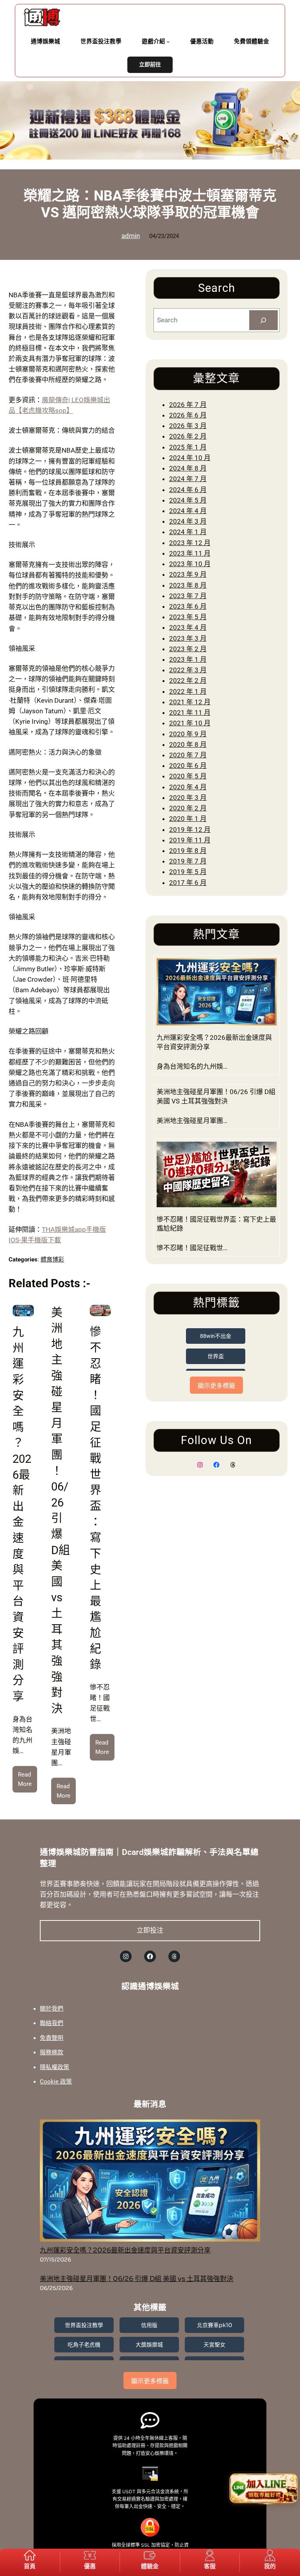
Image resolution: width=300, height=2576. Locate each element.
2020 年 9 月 (188, 734)
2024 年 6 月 (188, 490)
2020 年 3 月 (188, 798)
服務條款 (52, 2052)
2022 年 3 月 (188, 670)
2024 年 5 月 (188, 500)
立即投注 (150, 1930)
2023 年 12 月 (190, 543)
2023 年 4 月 (188, 627)
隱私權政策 (54, 2067)
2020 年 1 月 (188, 819)
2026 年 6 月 (188, 415)
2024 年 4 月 (188, 511)
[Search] (263, 320)
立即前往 (150, 65)
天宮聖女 (214, 2345)
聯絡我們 (52, 2023)
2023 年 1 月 (188, 659)
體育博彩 (52, 1260)
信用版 (149, 2325)
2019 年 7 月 (188, 861)
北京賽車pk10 (214, 2325)
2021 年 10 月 (190, 723)
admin (131, 236)
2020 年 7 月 (188, 755)
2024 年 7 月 (188, 479)
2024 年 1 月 (188, 532)
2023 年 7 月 (188, 596)
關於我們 (52, 2009)
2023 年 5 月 (188, 617)
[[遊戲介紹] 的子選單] (168, 42)
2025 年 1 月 (188, 447)
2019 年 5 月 (188, 872)
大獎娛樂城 (149, 2345)
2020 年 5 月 (188, 776)
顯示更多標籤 (216, 1386)
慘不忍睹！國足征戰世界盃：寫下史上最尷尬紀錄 (216, 1224)
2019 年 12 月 (190, 830)
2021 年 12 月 (190, 702)
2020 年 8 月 (188, 744)
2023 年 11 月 (190, 553)
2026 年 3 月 (188, 426)
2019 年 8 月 (188, 851)
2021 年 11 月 (190, 712)
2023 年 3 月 (188, 638)
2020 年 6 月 (188, 766)
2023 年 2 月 (188, 649)
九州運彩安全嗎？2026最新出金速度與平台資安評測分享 (214, 1042)
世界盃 (216, 1356)
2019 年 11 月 (190, 840)
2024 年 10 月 (190, 458)
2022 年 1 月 (188, 691)
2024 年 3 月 (188, 521)
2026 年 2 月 (188, 436)
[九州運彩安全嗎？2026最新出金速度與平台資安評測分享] (150, 2182)
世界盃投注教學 (84, 2325)
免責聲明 (52, 2038)
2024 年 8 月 (188, 468)
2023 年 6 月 (188, 606)
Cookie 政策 (56, 2082)
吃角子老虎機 (84, 2345)
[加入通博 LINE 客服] (264, 2490)
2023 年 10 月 (190, 564)
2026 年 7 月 (188, 405)
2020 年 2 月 (188, 808)
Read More (28, 1782)
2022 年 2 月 (188, 680)
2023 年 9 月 (188, 574)
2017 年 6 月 (188, 883)
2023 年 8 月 (188, 585)
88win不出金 (216, 1336)
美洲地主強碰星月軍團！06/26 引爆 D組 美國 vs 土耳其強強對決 (216, 1096)
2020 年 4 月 (188, 787)
